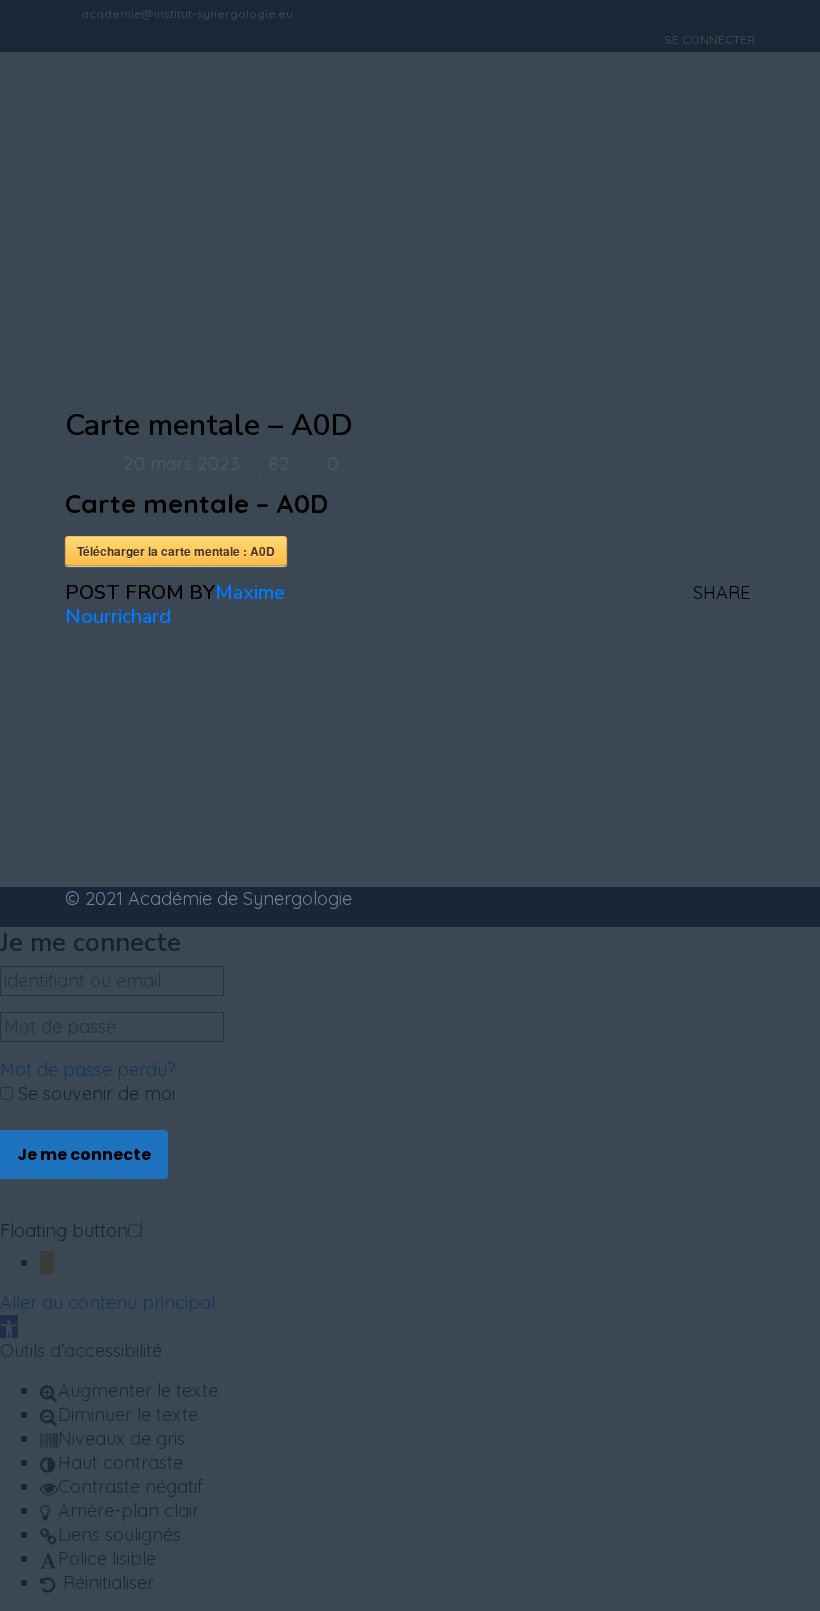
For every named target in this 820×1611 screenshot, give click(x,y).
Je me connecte (84, 1154)
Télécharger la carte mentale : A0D (176, 551)
